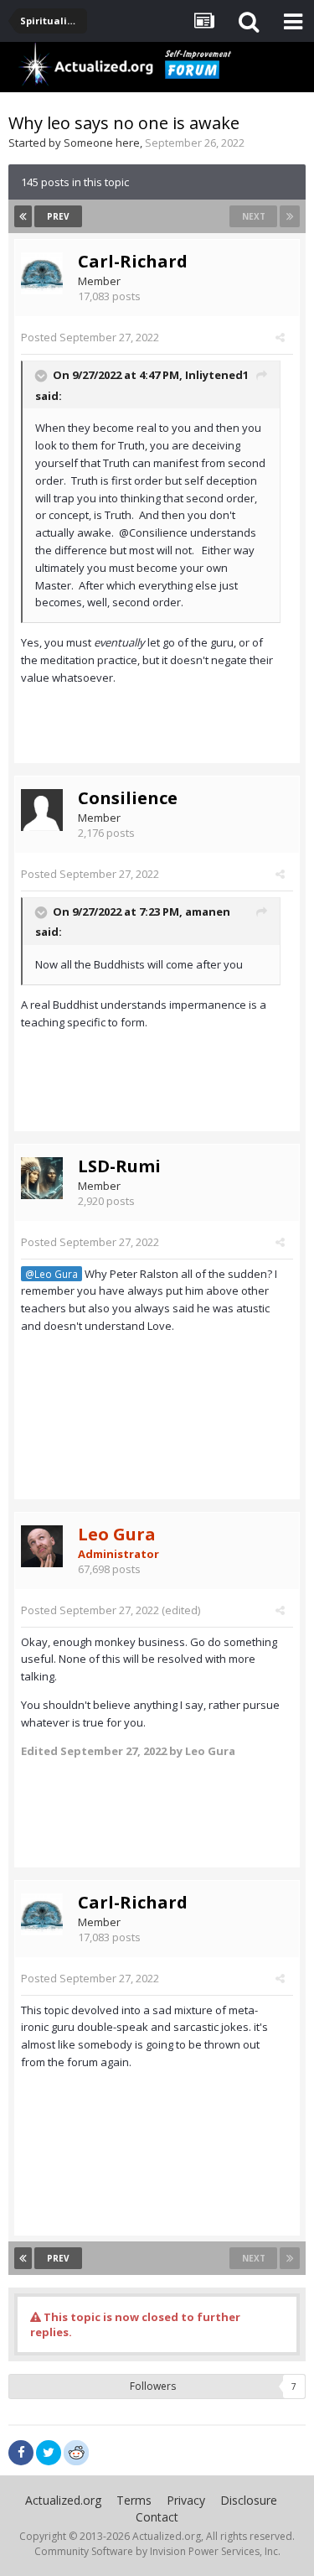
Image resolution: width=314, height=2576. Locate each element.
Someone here (102, 143)
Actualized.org (63, 2500)
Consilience (128, 798)
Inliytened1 (217, 375)
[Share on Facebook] (21, 2453)
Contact (157, 2517)
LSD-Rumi (119, 1166)
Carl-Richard (133, 261)
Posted (90, 337)
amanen (208, 911)
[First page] (23, 216)
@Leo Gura (51, 1274)
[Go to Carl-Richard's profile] (42, 273)
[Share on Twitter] (49, 2453)
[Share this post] (280, 337)
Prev (58, 216)
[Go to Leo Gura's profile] (42, 1546)
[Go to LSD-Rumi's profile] (42, 1178)
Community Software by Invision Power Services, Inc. (157, 2551)
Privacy (186, 2500)
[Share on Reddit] (76, 2451)
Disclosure (249, 2500)
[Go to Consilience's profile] (42, 810)
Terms (134, 2500)
